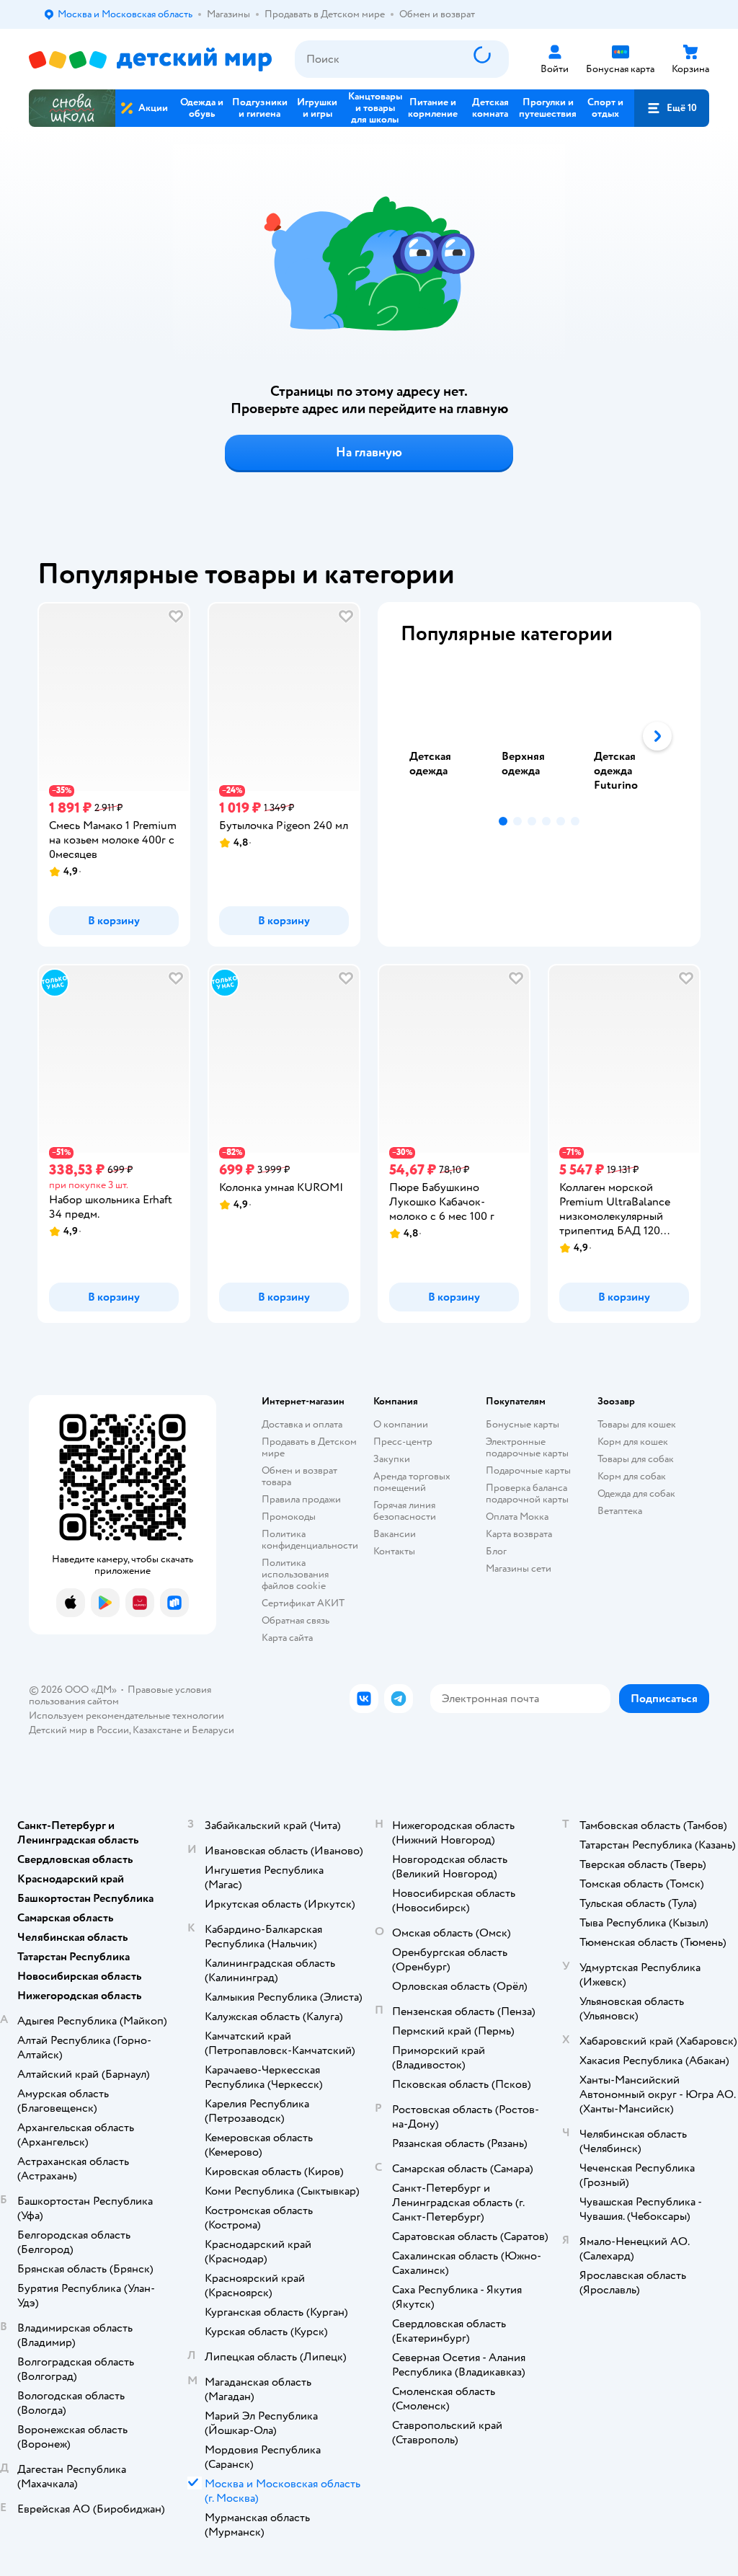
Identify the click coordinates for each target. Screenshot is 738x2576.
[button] (672, 108)
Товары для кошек (637, 1424)
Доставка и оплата (302, 1424)
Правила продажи (301, 1499)
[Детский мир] (150, 59)
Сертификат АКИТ (303, 1603)
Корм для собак (632, 1476)
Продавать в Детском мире (309, 1447)
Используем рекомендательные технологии (126, 1716)
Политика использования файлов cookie (295, 1574)
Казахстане (157, 1730)
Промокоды (289, 1517)
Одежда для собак (636, 1493)
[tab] (447, 736)
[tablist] (539, 736)
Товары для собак (636, 1459)
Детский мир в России (79, 1730)
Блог (496, 1551)
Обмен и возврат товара (299, 1476)
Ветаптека (620, 1511)
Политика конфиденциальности (310, 1540)
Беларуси (213, 1730)
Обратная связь (295, 1620)
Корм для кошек (633, 1442)
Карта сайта (287, 1638)
